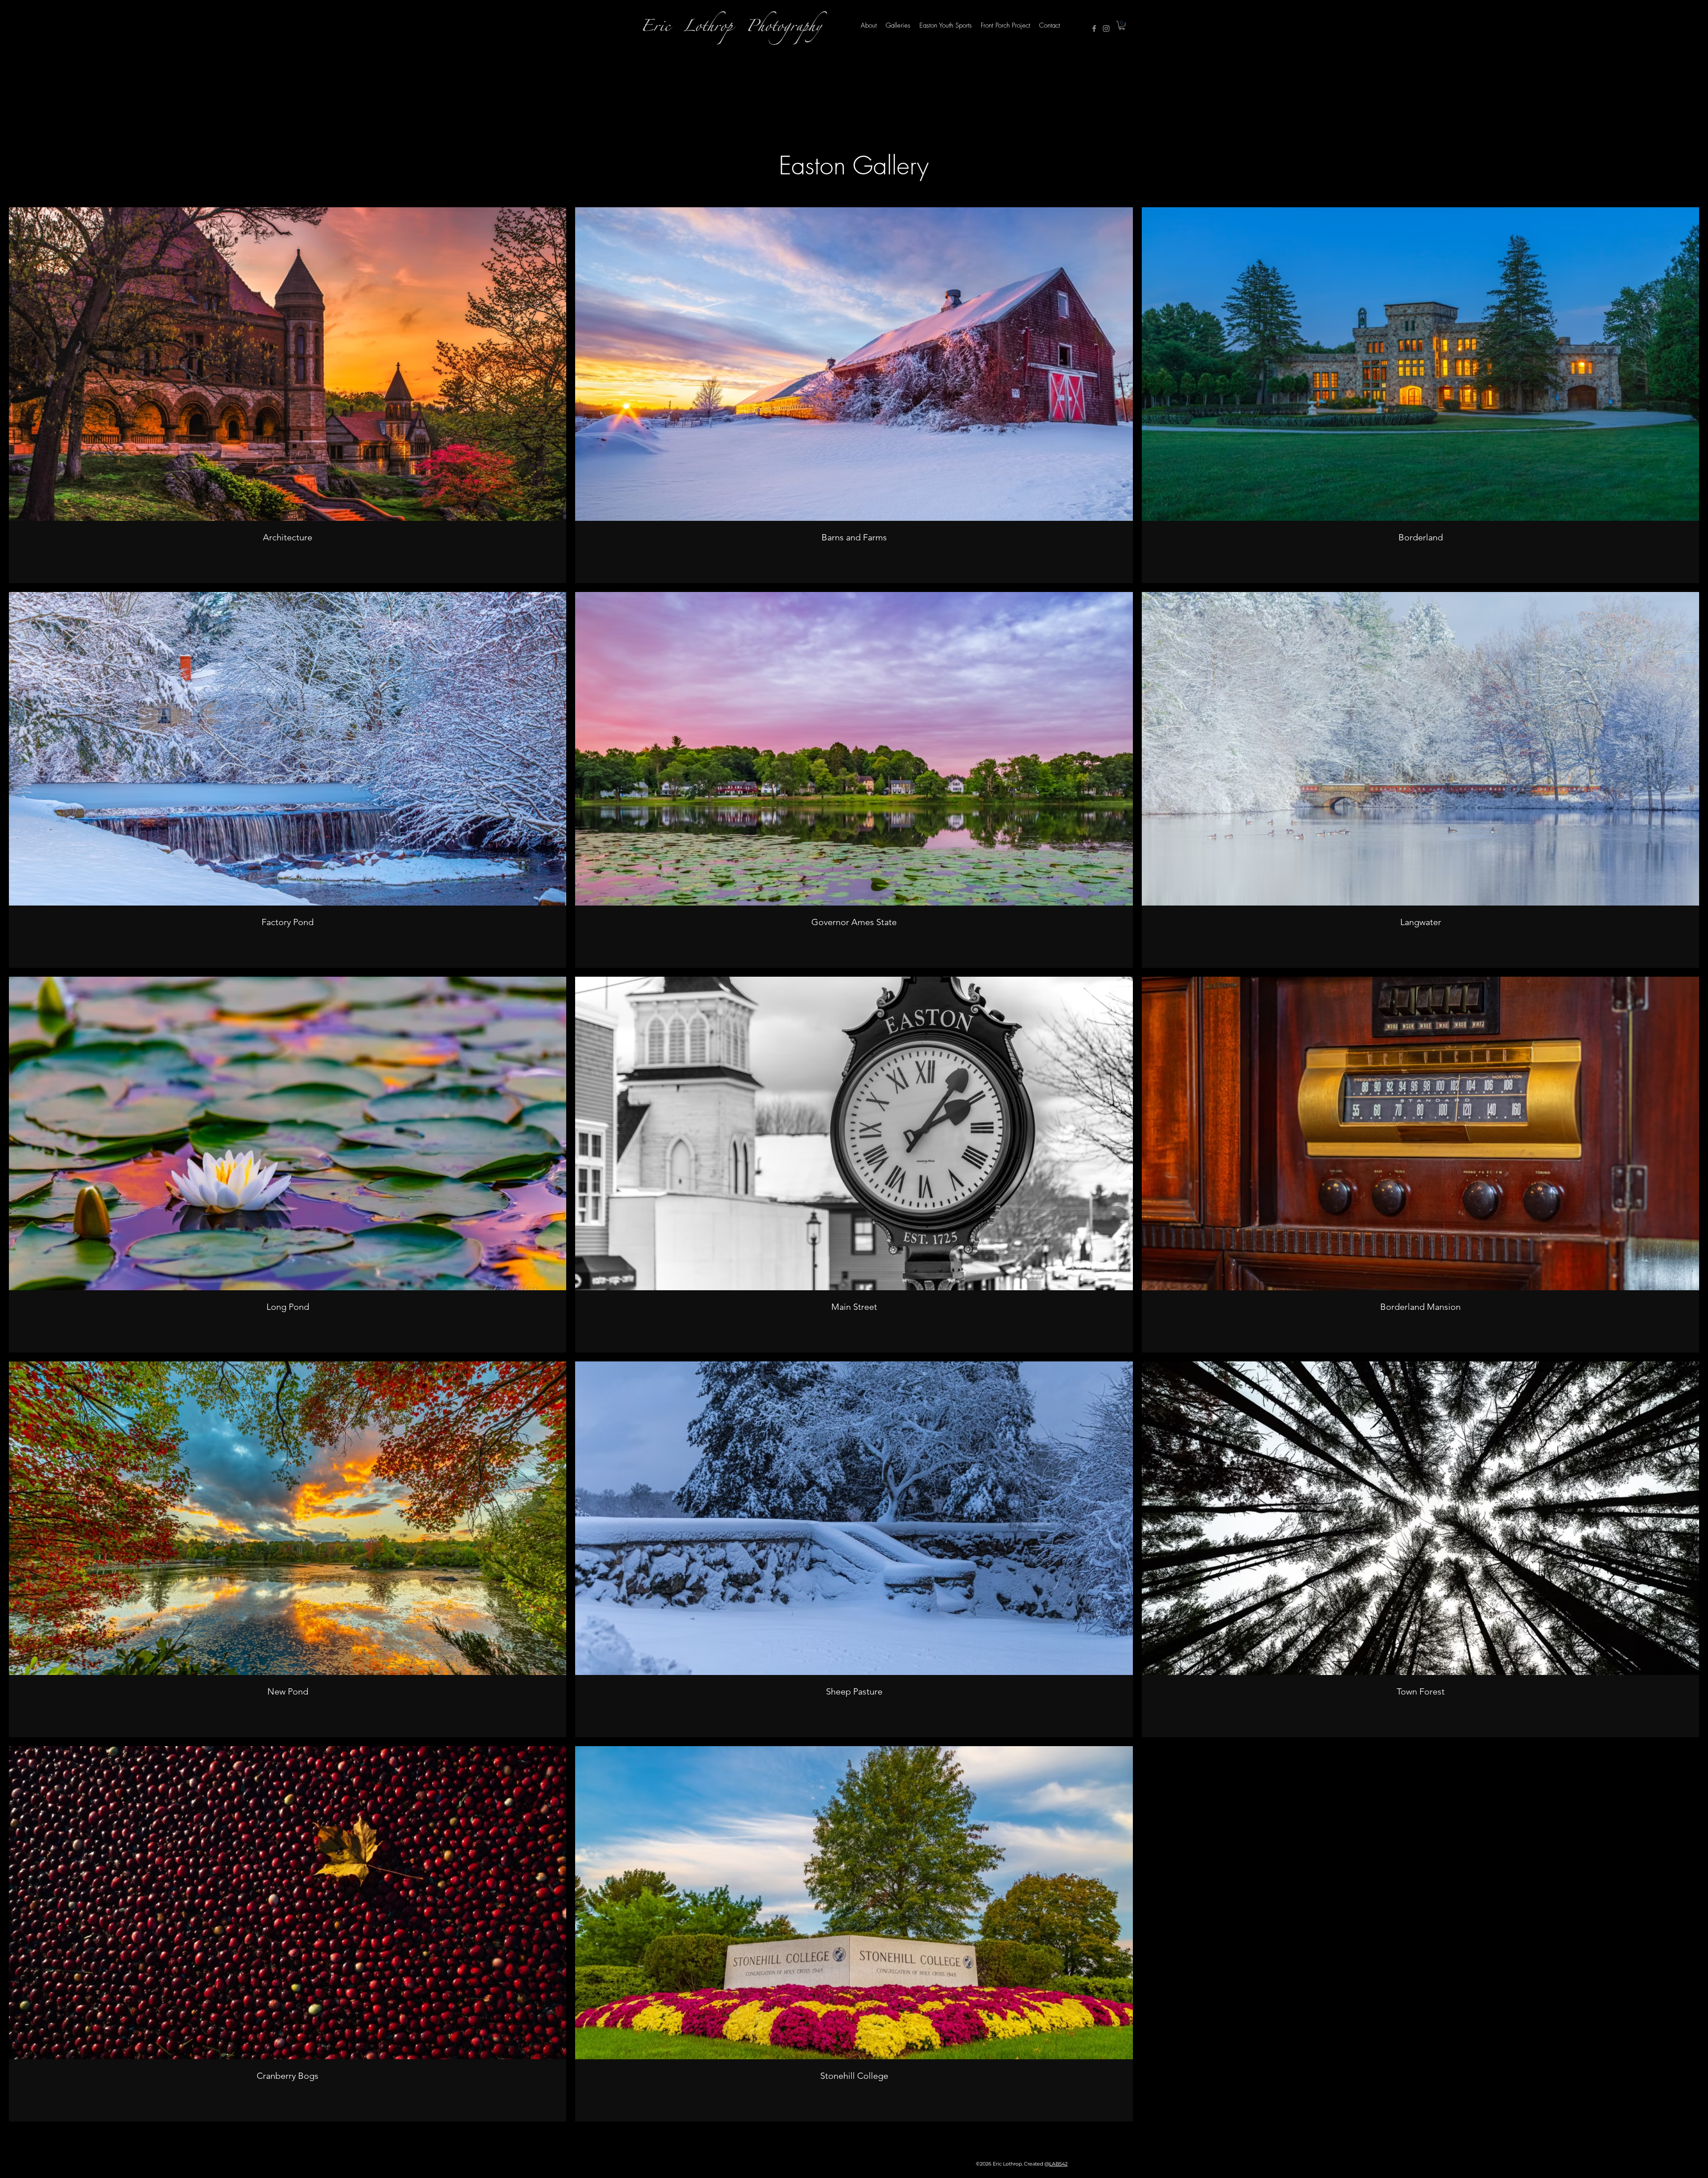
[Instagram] (1106, 28)
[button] (1122, 25)
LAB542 (1058, 2164)
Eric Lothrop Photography (731, 29)
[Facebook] (1094, 28)
